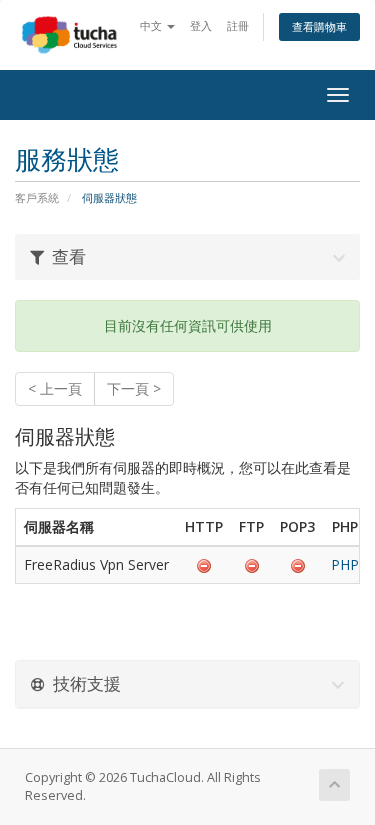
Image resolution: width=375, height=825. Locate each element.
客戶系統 (37, 197)
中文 (152, 25)
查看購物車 (319, 26)
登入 (201, 25)
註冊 (238, 25)
